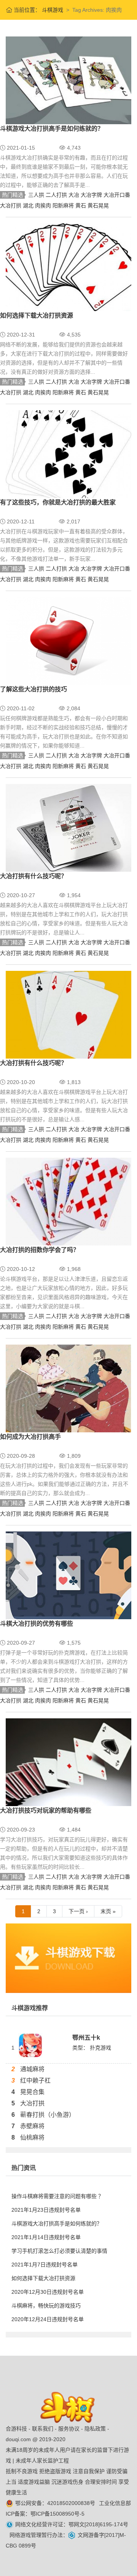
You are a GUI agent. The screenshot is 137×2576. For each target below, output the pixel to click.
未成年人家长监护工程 (42, 2461)
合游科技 (16, 2429)
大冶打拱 (11, 205)
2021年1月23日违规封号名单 (46, 2210)
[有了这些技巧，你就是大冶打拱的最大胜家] (68, 454)
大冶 (75, 195)
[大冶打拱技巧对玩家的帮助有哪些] (68, 1762)
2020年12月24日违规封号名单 (48, 2319)
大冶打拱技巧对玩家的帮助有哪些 (46, 1810)
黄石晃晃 (98, 205)
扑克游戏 (100, 2048)
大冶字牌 (92, 195)
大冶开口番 (117, 195)
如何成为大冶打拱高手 (30, 1437)
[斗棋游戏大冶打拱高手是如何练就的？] (68, 80)
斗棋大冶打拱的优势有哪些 (37, 1624)
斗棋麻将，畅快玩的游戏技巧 (46, 2306)
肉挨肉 (44, 205)
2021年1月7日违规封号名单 (45, 2265)
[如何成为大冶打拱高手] (68, 1388)
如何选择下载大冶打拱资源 (37, 315)
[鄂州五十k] (30, 2045)
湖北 (29, 205)
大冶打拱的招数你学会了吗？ (40, 1250)
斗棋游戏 (52, 10)
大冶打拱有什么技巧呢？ (33, 876)
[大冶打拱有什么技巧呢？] (68, 827)
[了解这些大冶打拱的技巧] (68, 640)
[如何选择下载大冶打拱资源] (68, 267)
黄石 (81, 205)
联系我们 (43, 2429)
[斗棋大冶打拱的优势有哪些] (68, 1575)
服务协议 (69, 2429)
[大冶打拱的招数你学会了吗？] (68, 1201)
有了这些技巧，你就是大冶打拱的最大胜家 (58, 502)
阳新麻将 (64, 205)
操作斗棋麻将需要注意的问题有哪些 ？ (57, 2196)
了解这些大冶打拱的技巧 (33, 689)
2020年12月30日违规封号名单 (48, 2292)
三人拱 (37, 195)
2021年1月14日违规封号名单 (46, 2237)
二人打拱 (57, 195)
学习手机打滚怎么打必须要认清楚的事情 (59, 2251)
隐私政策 (95, 2429)
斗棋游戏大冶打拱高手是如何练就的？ (52, 129)
